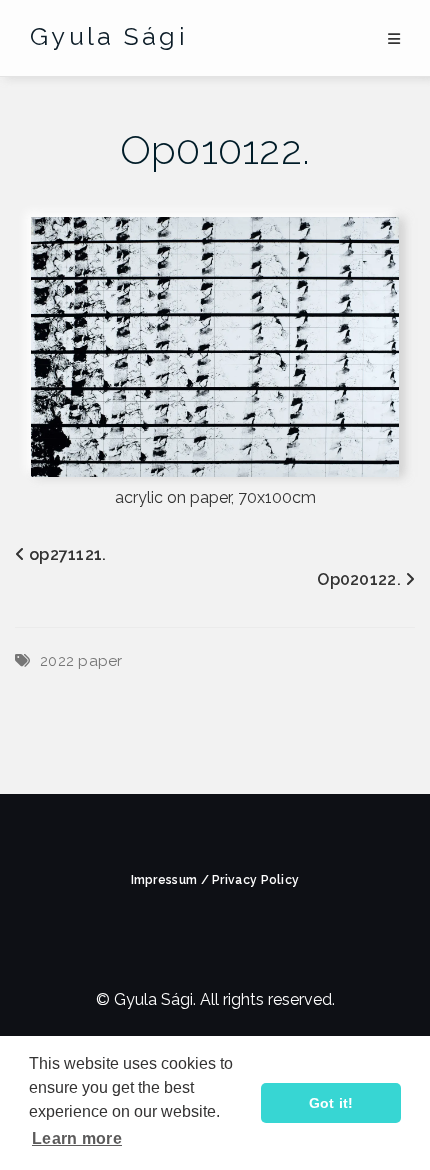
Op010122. (215, 149)
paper (100, 661)
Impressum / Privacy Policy (215, 880)
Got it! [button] (331, 1103)
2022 (57, 661)
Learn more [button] (77, 1138)
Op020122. (359, 579)
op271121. (68, 554)
